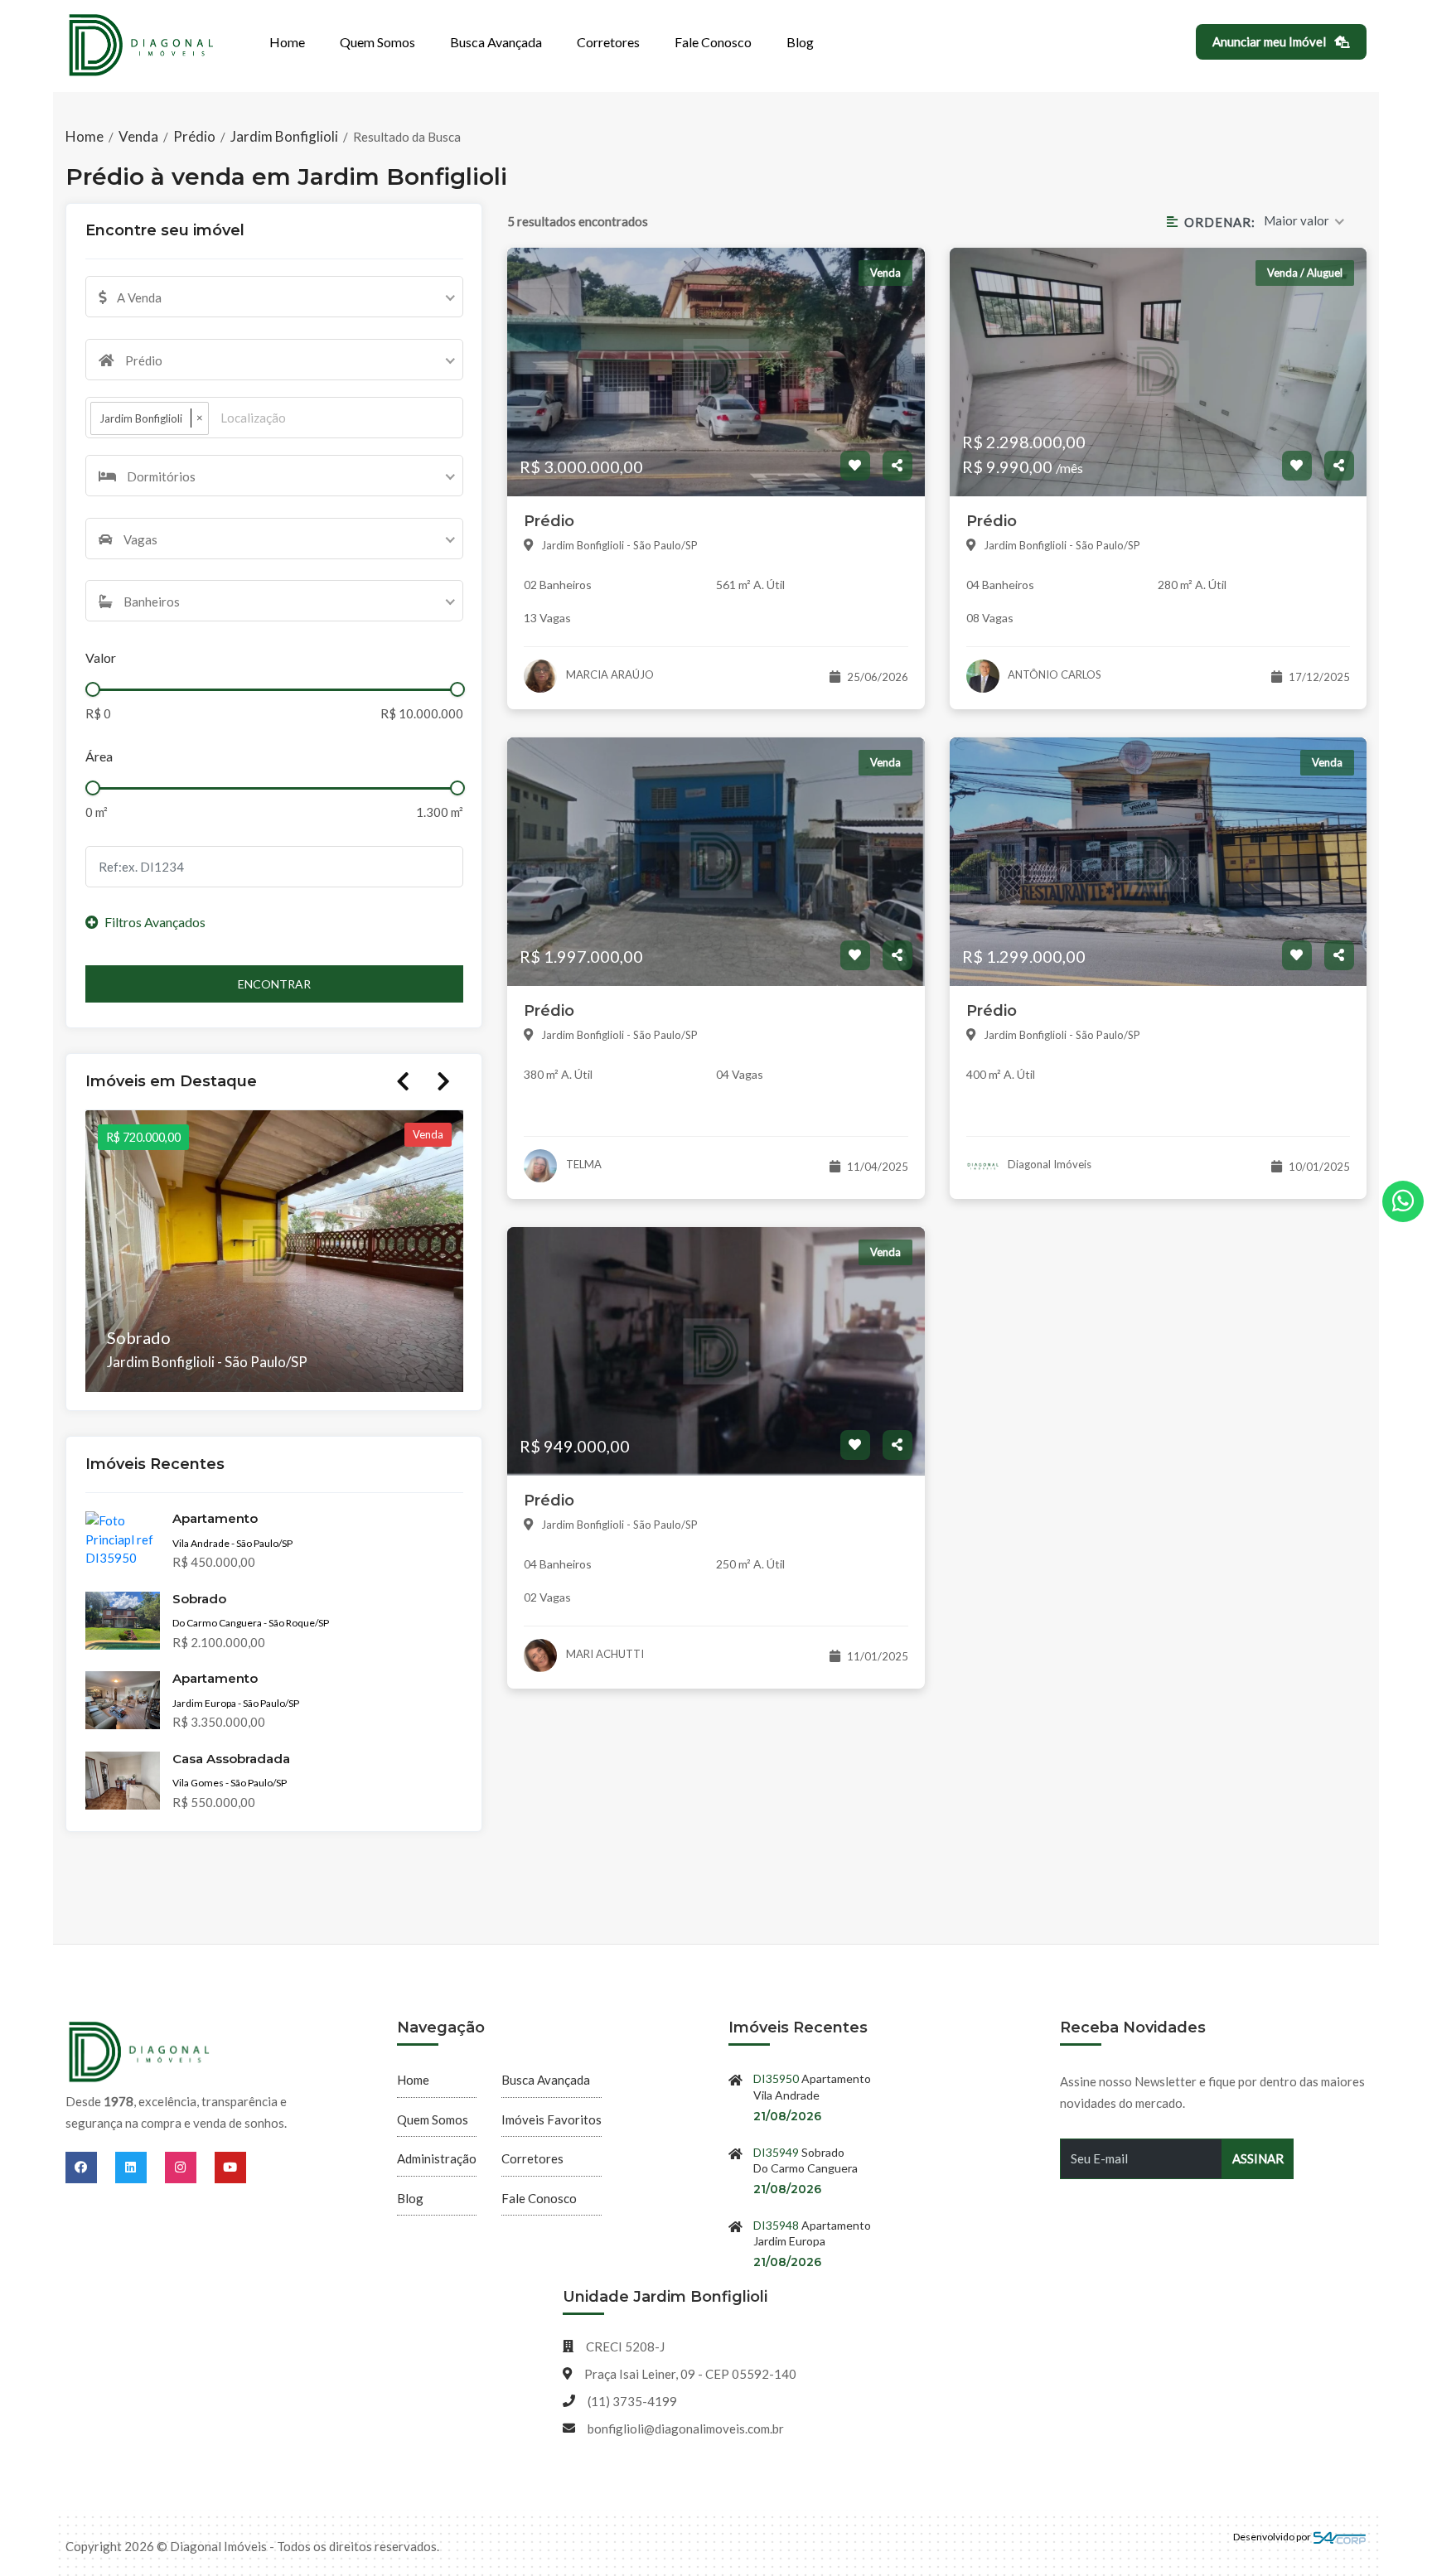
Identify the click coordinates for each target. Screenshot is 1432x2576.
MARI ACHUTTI (604, 1654)
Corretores (608, 42)
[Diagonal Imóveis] (140, 2053)
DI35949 (776, 2152)
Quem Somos (377, 42)
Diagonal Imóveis (1048, 1164)
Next (443, 1081)
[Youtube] (230, 2167)
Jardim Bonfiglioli (284, 136)
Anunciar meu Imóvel (1270, 41)
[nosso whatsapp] (1403, 1201)
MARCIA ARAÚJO (609, 674)
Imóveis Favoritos (552, 2119)
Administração (437, 2158)
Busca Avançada (496, 42)
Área (99, 756)
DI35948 (776, 2225)
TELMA (583, 1164)
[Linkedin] (140, 2167)
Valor (101, 657)
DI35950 (776, 2078)
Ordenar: (1219, 222)
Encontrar (274, 984)
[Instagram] (190, 2167)
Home (287, 42)
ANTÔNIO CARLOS (1053, 674)
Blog (800, 42)
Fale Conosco (713, 42)
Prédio (194, 136)
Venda (138, 136)
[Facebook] (90, 2167)
